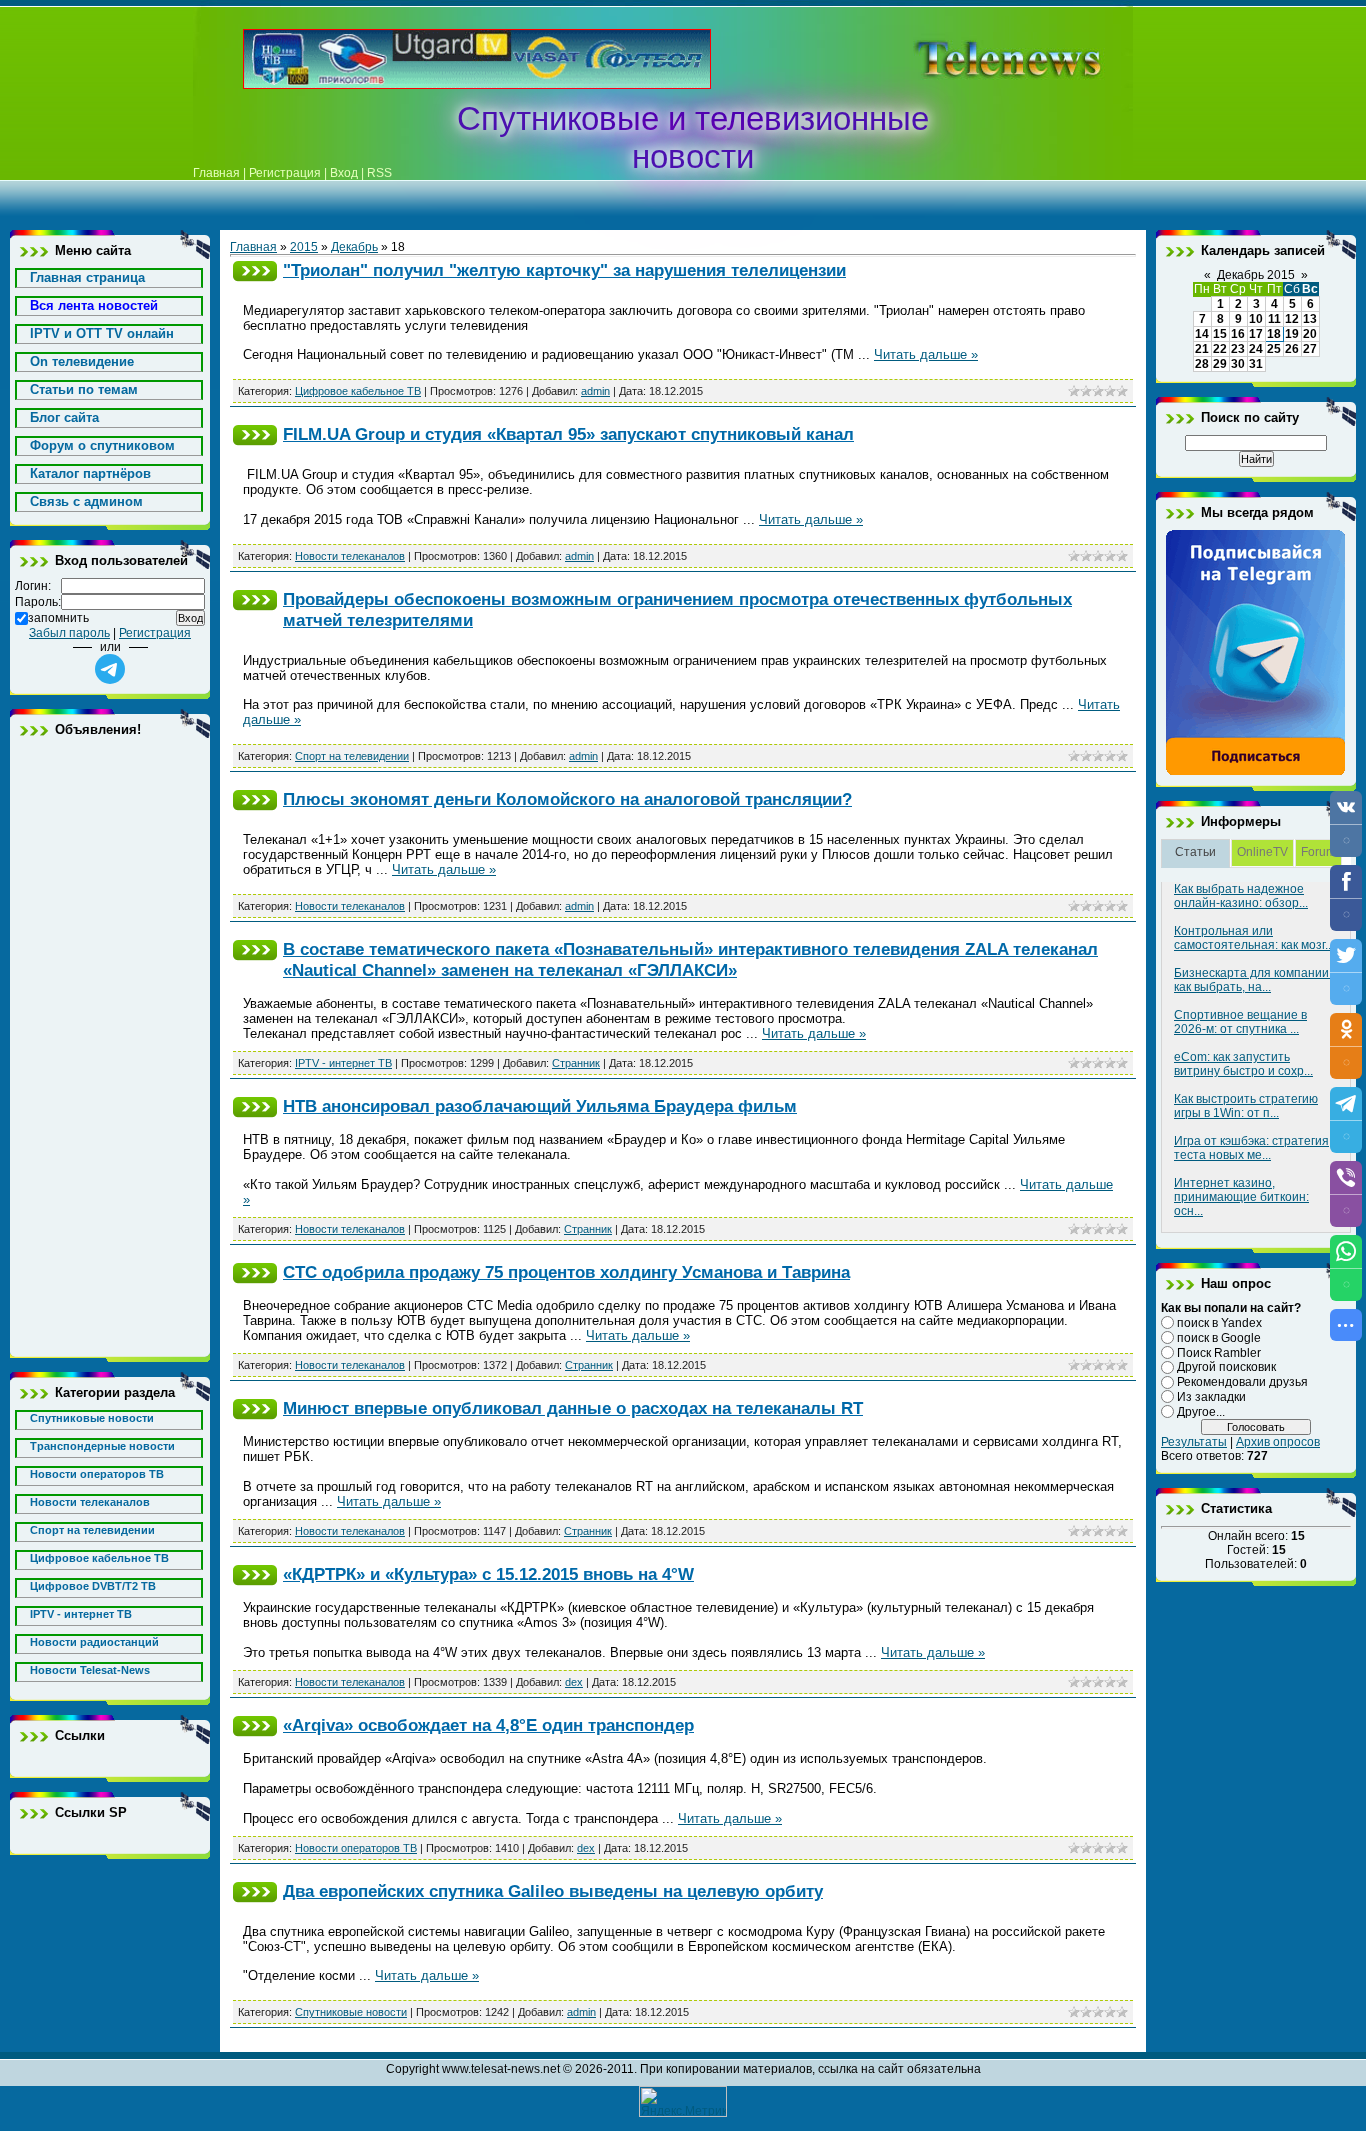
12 (1292, 319)
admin (595, 391)
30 (1238, 364)
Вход (344, 173)
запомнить (58, 618)
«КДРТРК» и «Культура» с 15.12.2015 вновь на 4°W (488, 1574)
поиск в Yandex (1219, 1323)
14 (1202, 334)
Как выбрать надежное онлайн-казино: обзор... (1241, 896)
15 (1220, 334)
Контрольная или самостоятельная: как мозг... (1254, 938)
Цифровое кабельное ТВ (358, 391)
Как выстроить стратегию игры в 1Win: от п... (1246, 1106)
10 (1256, 319)
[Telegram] (1256, 772)
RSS (379, 173)
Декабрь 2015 (1256, 275)
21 (1202, 349)
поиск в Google (1219, 1338)
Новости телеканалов (350, 556)
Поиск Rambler (1219, 1352)
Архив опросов (1278, 1442)
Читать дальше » (926, 354)
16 (1238, 334)
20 (1310, 334)
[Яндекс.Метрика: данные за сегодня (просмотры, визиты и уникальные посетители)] (683, 2101)
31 (1256, 364)
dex (574, 1682)
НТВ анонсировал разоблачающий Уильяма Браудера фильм (540, 1106)
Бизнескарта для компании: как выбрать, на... (1253, 980)
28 (1202, 364)
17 (1256, 334)
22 (1220, 349)
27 (1310, 349)
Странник (576, 1063)
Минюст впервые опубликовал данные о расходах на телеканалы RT (573, 1408)
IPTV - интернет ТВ (343, 1063)
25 (1274, 349)
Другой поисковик (1226, 1367)
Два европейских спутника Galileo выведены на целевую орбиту (553, 1891)
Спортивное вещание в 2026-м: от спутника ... (1240, 1022)
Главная (216, 173)
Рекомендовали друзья (1242, 1382)
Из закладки (1211, 1397)
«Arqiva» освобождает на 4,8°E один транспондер (488, 1725)
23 (1238, 349)
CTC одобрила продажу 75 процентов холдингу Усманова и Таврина (566, 1272)
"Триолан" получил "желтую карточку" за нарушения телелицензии (564, 270)
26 (1292, 349)
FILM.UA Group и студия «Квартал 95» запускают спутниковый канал (568, 434)
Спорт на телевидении (352, 756)
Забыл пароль (69, 633)
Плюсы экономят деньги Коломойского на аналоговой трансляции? (567, 799)
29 (1220, 364)
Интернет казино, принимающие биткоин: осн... (1241, 1197)
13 (1310, 319)
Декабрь (354, 247)
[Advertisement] (977, 59)
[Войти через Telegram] (110, 669)
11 (1274, 319)
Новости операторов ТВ (356, 1848)
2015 (304, 247)
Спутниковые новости (351, 2012)
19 (1292, 334)
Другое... (1201, 1412)
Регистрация (285, 173)
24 (1256, 349)
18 (1274, 334)
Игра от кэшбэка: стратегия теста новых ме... (1251, 1148)
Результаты (1194, 1442)
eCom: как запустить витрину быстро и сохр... (1243, 1064)
